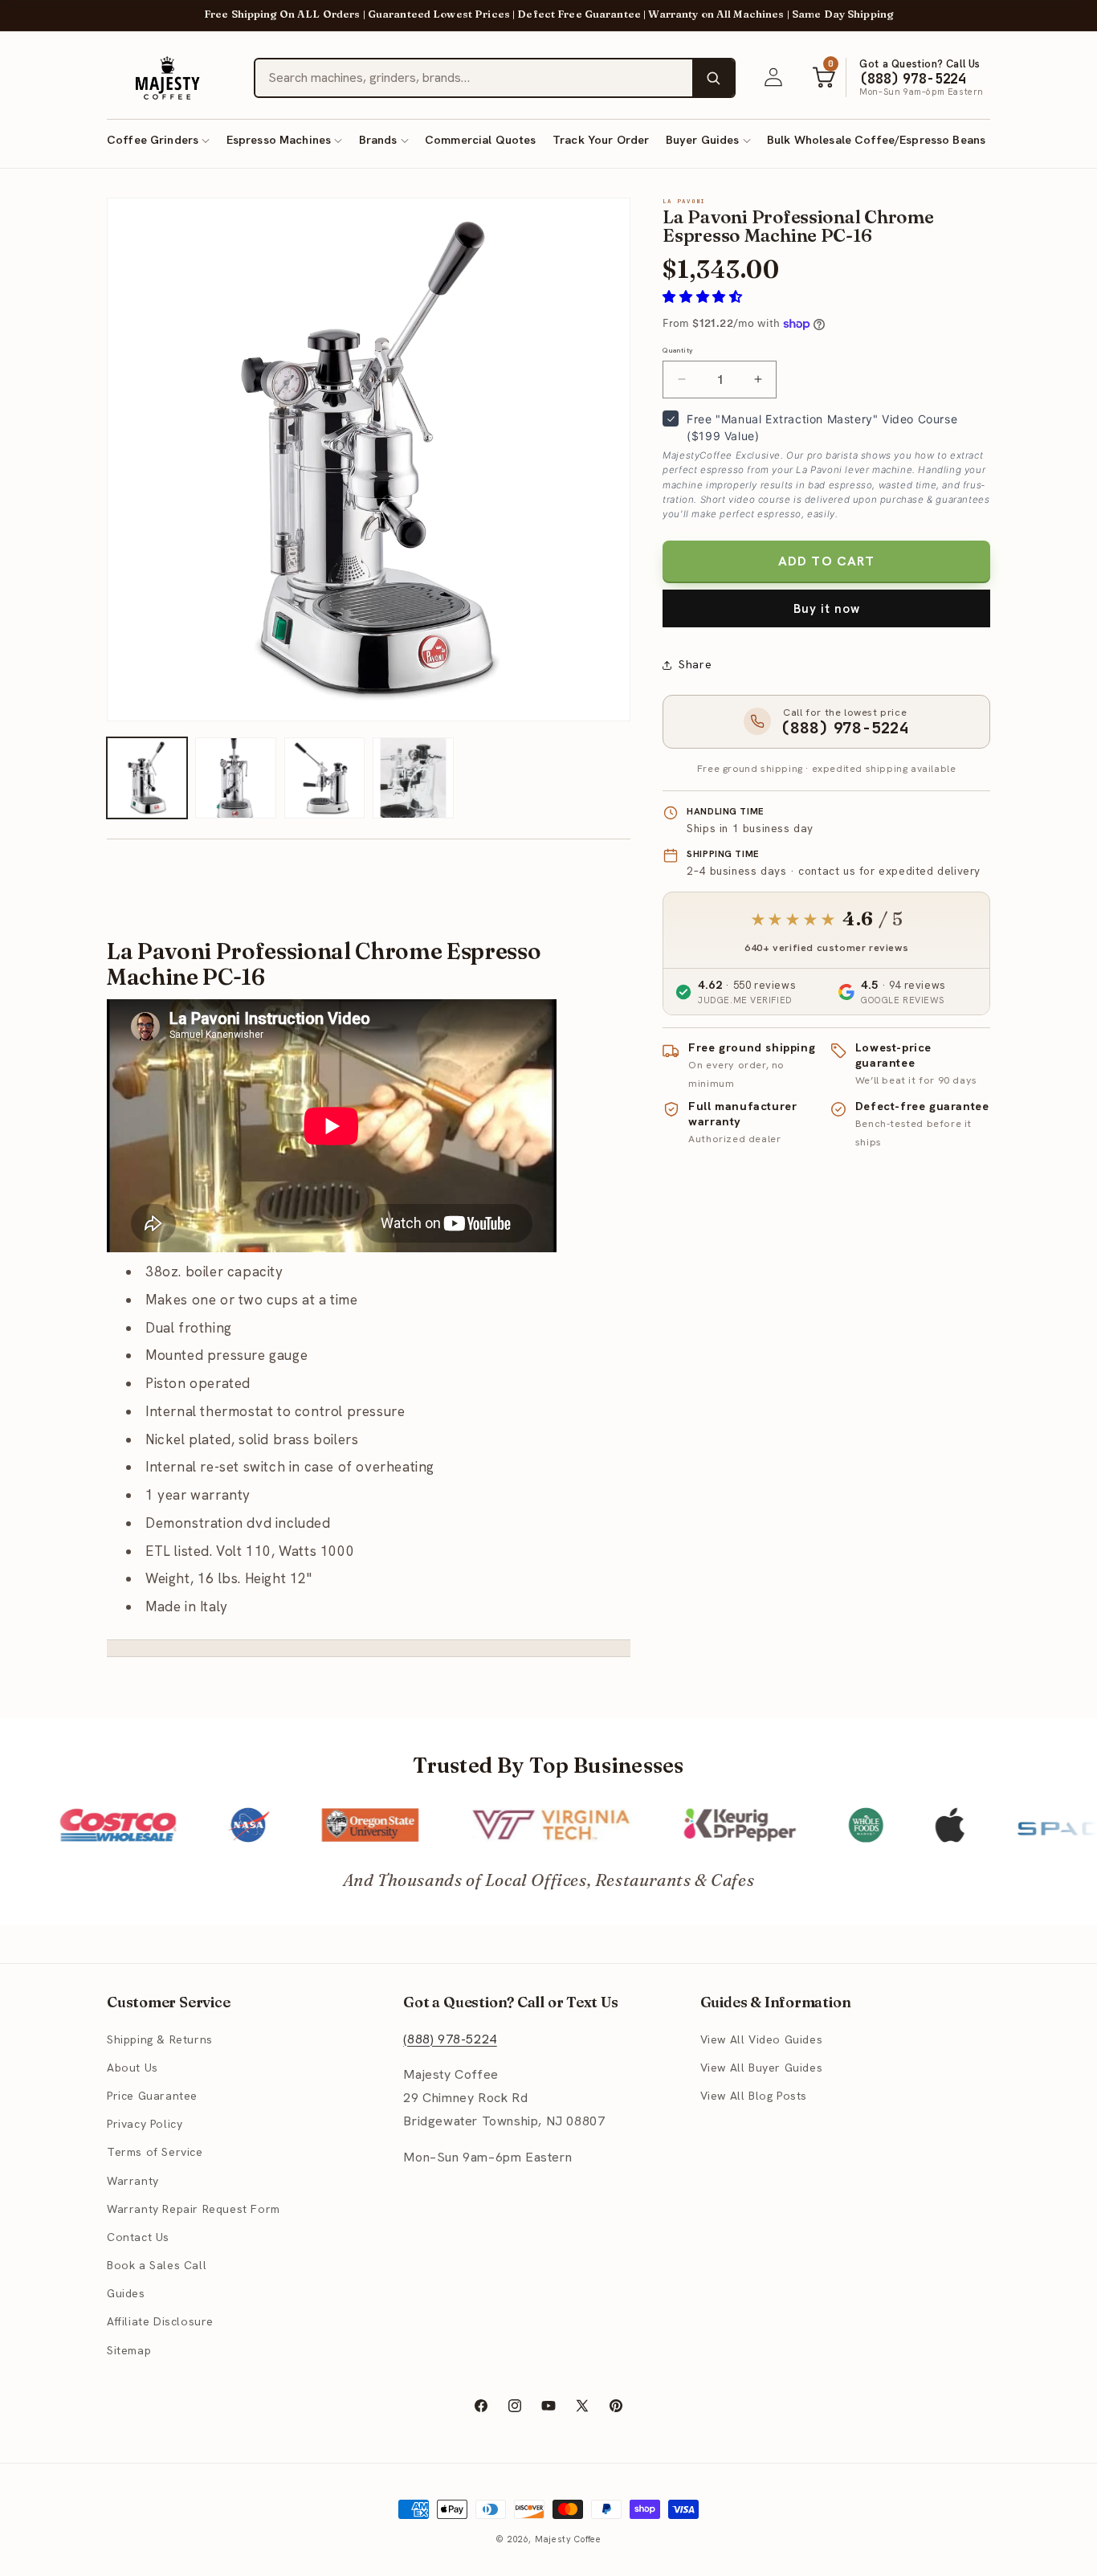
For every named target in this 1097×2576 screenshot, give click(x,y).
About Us (133, 2068)
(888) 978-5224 (450, 2038)
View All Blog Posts (754, 2096)
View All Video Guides (762, 2039)
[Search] (713, 78)
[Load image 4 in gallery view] (413, 778)
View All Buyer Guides (762, 2068)
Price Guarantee (152, 2096)
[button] (158, 140)
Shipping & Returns (160, 2039)
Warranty (133, 2180)
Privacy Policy (145, 2124)
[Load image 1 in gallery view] (147, 778)
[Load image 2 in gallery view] (235, 778)
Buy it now (827, 609)
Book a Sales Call (157, 2265)
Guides (126, 2293)
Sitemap (129, 2349)
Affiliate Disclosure (160, 2321)
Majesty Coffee (568, 2539)
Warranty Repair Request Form (194, 2208)
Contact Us (138, 2237)
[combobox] (474, 78)
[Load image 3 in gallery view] (324, 778)
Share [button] (695, 664)
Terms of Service (155, 2152)
